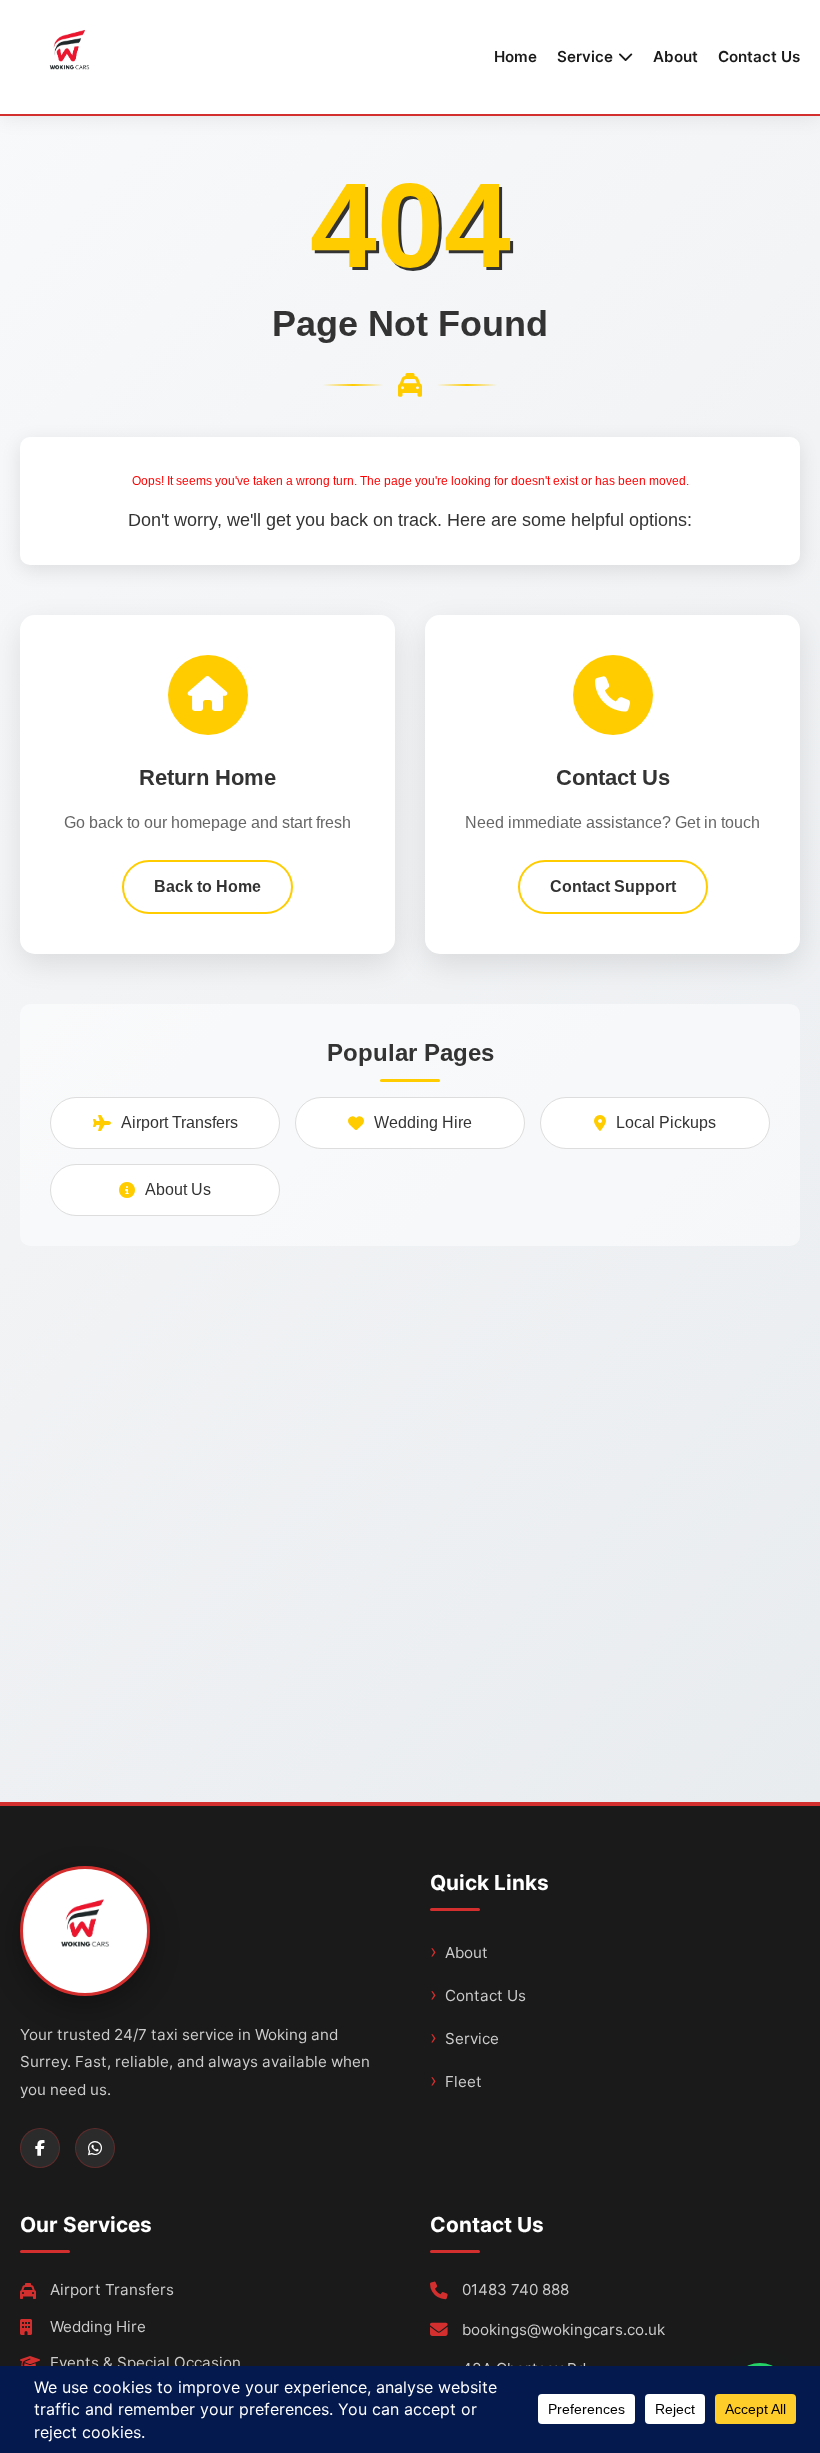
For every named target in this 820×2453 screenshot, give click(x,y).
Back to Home (207, 886)
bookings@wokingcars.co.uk (563, 2329)
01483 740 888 (515, 2289)
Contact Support (613, 886)
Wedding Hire (423, 1122)
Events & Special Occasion (145, 2362)
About (675, 56)
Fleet (463, 2081)
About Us (178, 1189)
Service (472, 2038)
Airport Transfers (179, 1122)
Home (515, 56)
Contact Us (759, 56)
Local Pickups (666, 1122)
